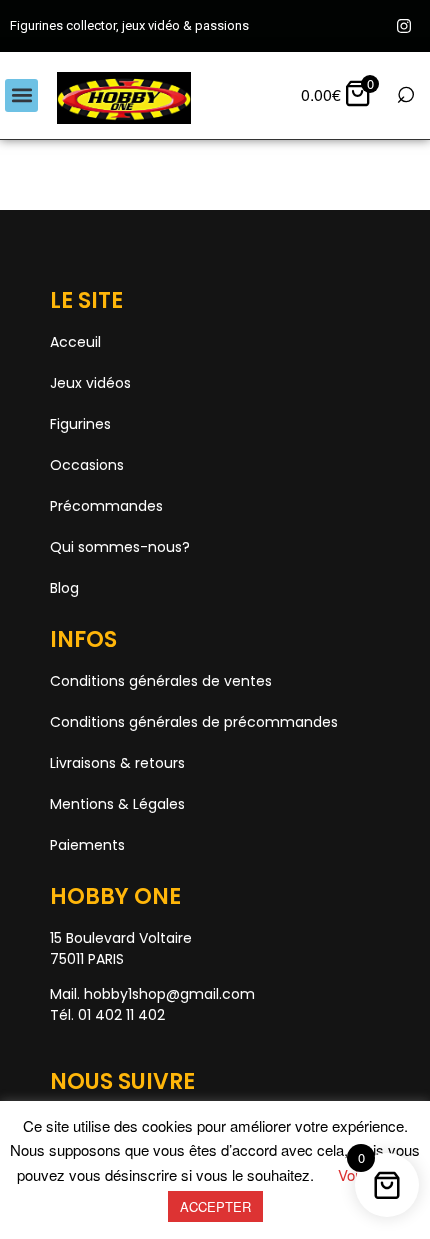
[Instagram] (404, 26)
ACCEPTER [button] (215, 1206)
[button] (21, 95)
